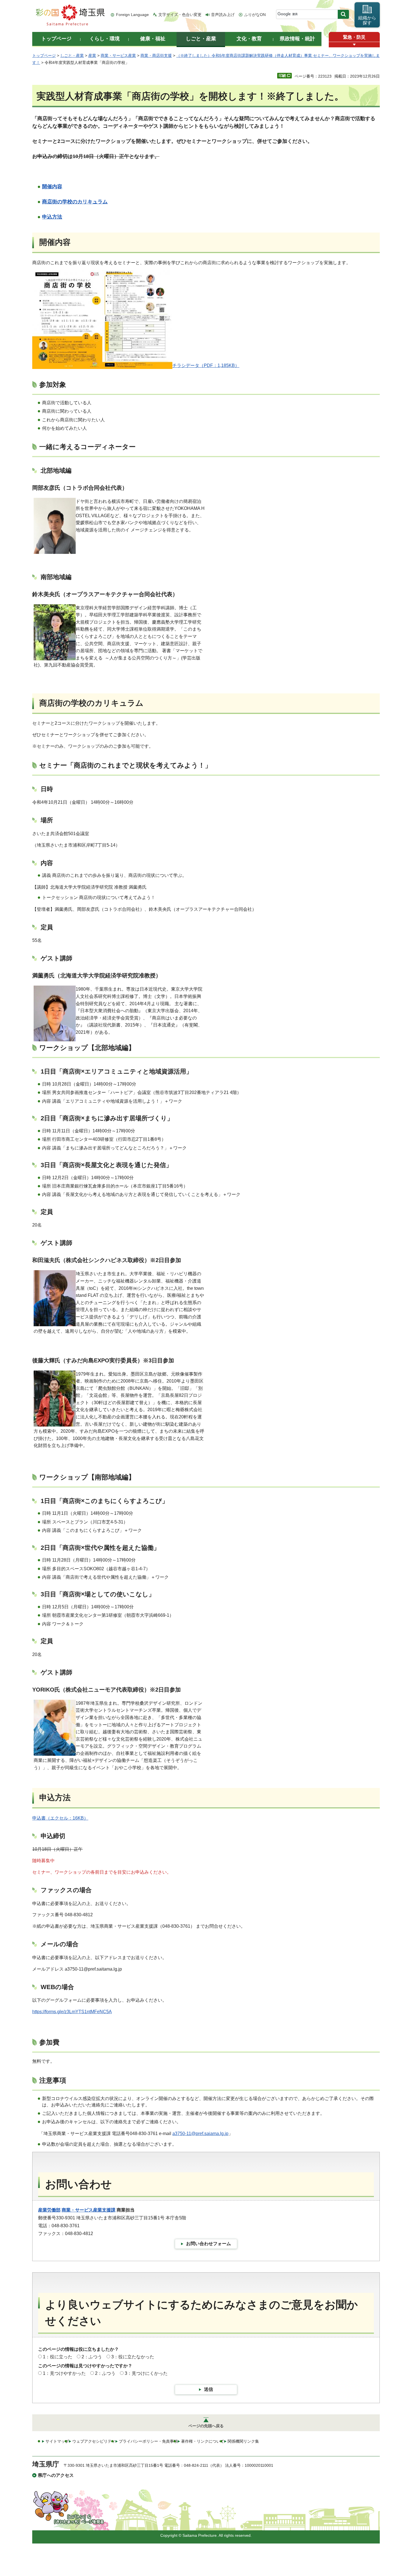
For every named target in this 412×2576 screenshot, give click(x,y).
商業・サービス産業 (118, 55)
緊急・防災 (354, 37)
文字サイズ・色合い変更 (180, 15)
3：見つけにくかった (146, 2373)
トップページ (44, 55)
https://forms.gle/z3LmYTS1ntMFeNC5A (72, 2012)
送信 (209, 2389)
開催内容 (52, 187)
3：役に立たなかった (133, 2357)
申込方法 (52, 217)
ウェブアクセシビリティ (94, 2441)
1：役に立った (58, 2357)
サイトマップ (57, 2441)
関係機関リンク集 (243, 2441)
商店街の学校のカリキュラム (75, 202)
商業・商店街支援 (156, 55)
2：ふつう (92, 2357)
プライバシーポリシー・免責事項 (148, 2441)
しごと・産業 (72, 55)
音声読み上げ (223, 15)
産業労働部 (49, 2210)
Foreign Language (132, 15)
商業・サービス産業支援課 (89, 2210)
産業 (92, 55)
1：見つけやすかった (64, 2373)
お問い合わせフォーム (209, 2244)
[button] (354, 45)
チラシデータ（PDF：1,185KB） (206, 365)
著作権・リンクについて (203, 2441)
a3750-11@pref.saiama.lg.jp (200, 2133)
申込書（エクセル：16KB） (60, 1818)
